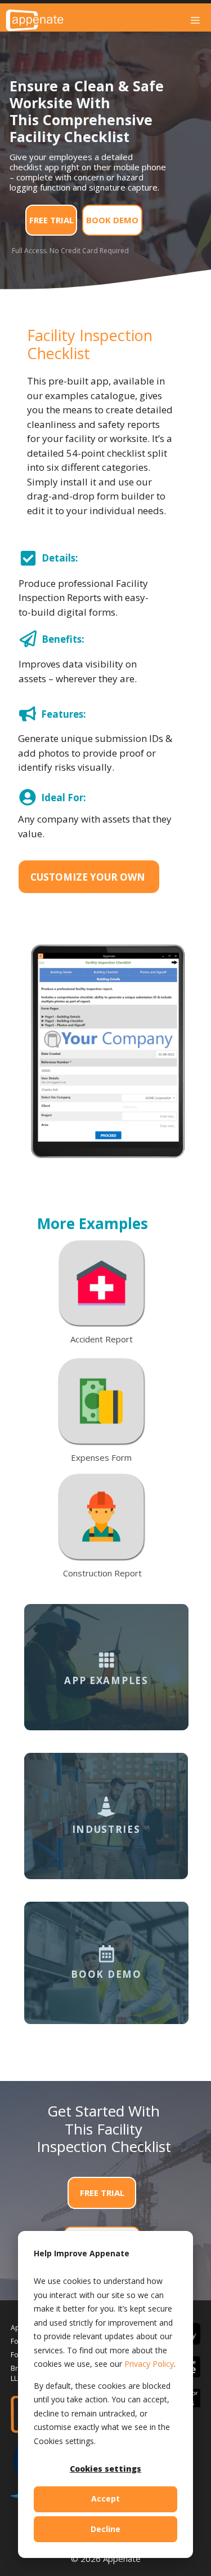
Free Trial (51, 220)
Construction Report (102, 1573)
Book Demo (112, 220)
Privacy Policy (149, 2364)
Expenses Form (101, 1457)
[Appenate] (35, 20)
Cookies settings (105, 2469)
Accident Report (102, 1339)
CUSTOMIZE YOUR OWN (88, 877)
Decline (105, 2529)
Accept (105, 2498)
